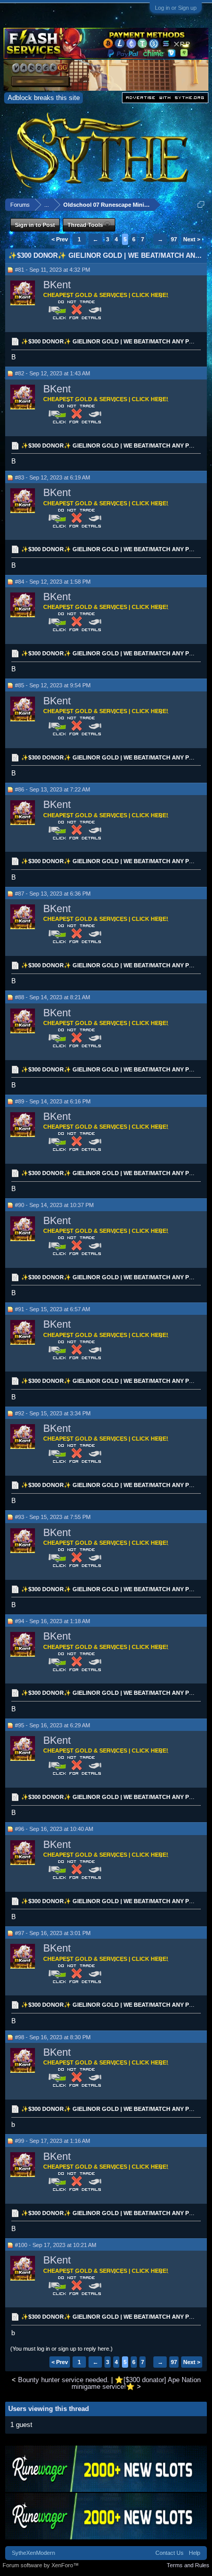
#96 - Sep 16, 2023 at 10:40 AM (54, 1829)
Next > (192, 239)
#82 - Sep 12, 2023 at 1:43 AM (52, 373)
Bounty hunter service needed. (64, 2380)
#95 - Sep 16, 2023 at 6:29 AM (52, 1725)
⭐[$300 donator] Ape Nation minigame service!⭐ (136, 2383)
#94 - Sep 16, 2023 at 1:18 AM (52, 1621)
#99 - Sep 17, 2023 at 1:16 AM (52, 2141)
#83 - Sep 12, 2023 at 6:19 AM (52, 477)
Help (195, 2553)
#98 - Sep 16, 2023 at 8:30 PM (53, 2037)
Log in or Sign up (176, 8)
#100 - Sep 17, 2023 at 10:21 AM (56, 2245)
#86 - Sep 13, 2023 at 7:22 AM (52, 789)
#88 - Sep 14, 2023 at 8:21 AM (52, 997)
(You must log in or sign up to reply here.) (61, 2349)
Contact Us (170, 2553)
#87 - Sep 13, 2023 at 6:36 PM (53, 894)
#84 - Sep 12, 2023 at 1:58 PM (53, 582)
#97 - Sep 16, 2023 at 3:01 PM (53, 1933)
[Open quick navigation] (201, 204)
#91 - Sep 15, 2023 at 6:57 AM (52, 1309)
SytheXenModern (33, 2553)
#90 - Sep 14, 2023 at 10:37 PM (54, 1205)
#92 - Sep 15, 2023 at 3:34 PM (53, 1413)
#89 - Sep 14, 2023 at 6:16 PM (53, 1101)
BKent (57, 285)
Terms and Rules (188, 2565)
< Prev (60, 239)
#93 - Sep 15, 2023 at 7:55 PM (53, 1517)
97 (174, 239)
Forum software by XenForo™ (41, 2565)
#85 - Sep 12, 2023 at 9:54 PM (53, 685)
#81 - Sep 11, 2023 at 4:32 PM (52, 270)
